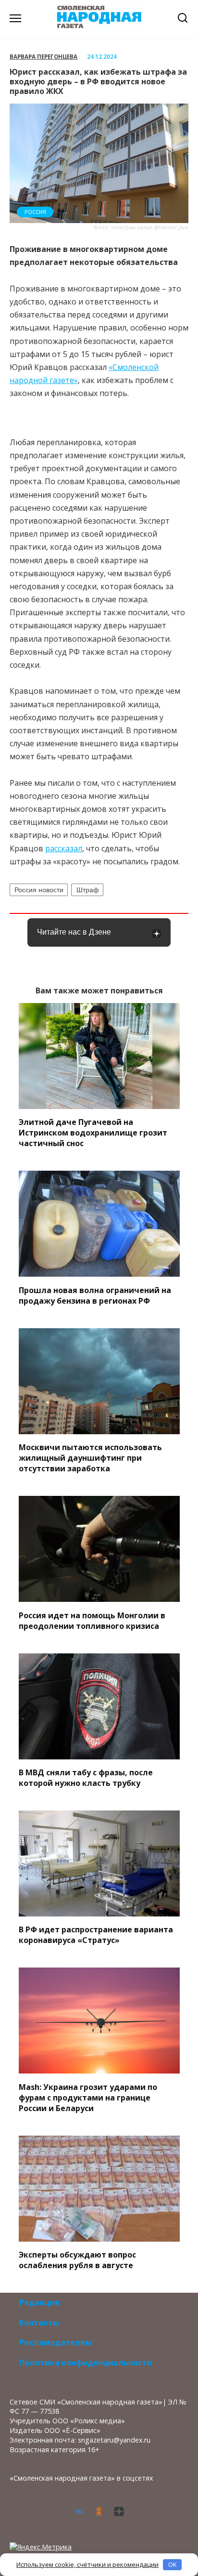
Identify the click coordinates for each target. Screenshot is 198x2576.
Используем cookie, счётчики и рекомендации (87, 2564)
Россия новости (39, 890)
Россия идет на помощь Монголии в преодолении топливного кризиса (92, 1620)
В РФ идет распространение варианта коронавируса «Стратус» (96, 1935)
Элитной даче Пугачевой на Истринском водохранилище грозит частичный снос (93, 1133)
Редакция (39, 2302)
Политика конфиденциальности (86, 2363)
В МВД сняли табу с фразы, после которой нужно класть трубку (86, 1778)
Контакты (39, 2323)
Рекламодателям (55, 2342)
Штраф (88, 890)
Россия (35, 212)
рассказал (64, 848)
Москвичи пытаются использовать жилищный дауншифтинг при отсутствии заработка (90, 1458)
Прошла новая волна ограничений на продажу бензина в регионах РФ (95, 1295)
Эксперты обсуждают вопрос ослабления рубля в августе (77, 2260)
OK (173, 2564)
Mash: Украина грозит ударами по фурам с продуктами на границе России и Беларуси (88, 2097)
